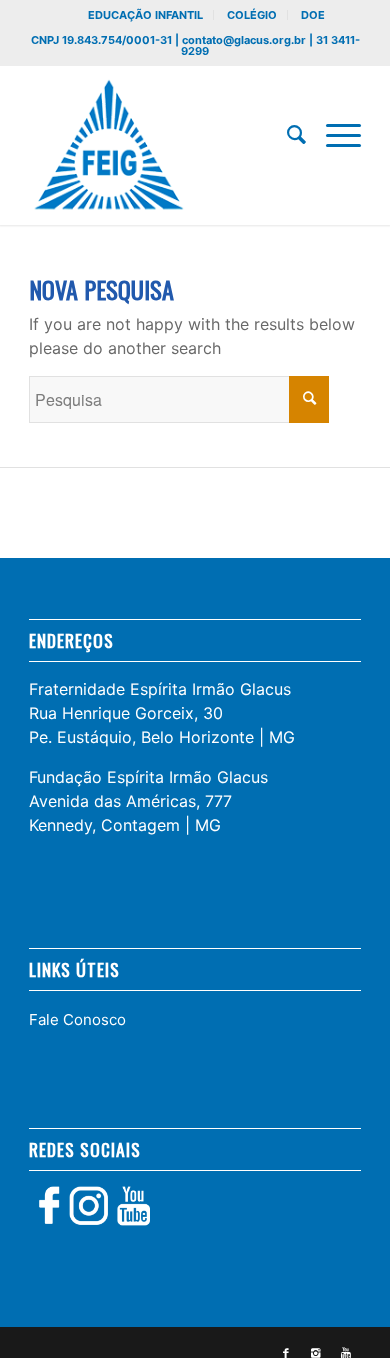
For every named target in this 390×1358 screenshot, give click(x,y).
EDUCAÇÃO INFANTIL (145, 15)
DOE (313, 15)
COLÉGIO (252, 15)
